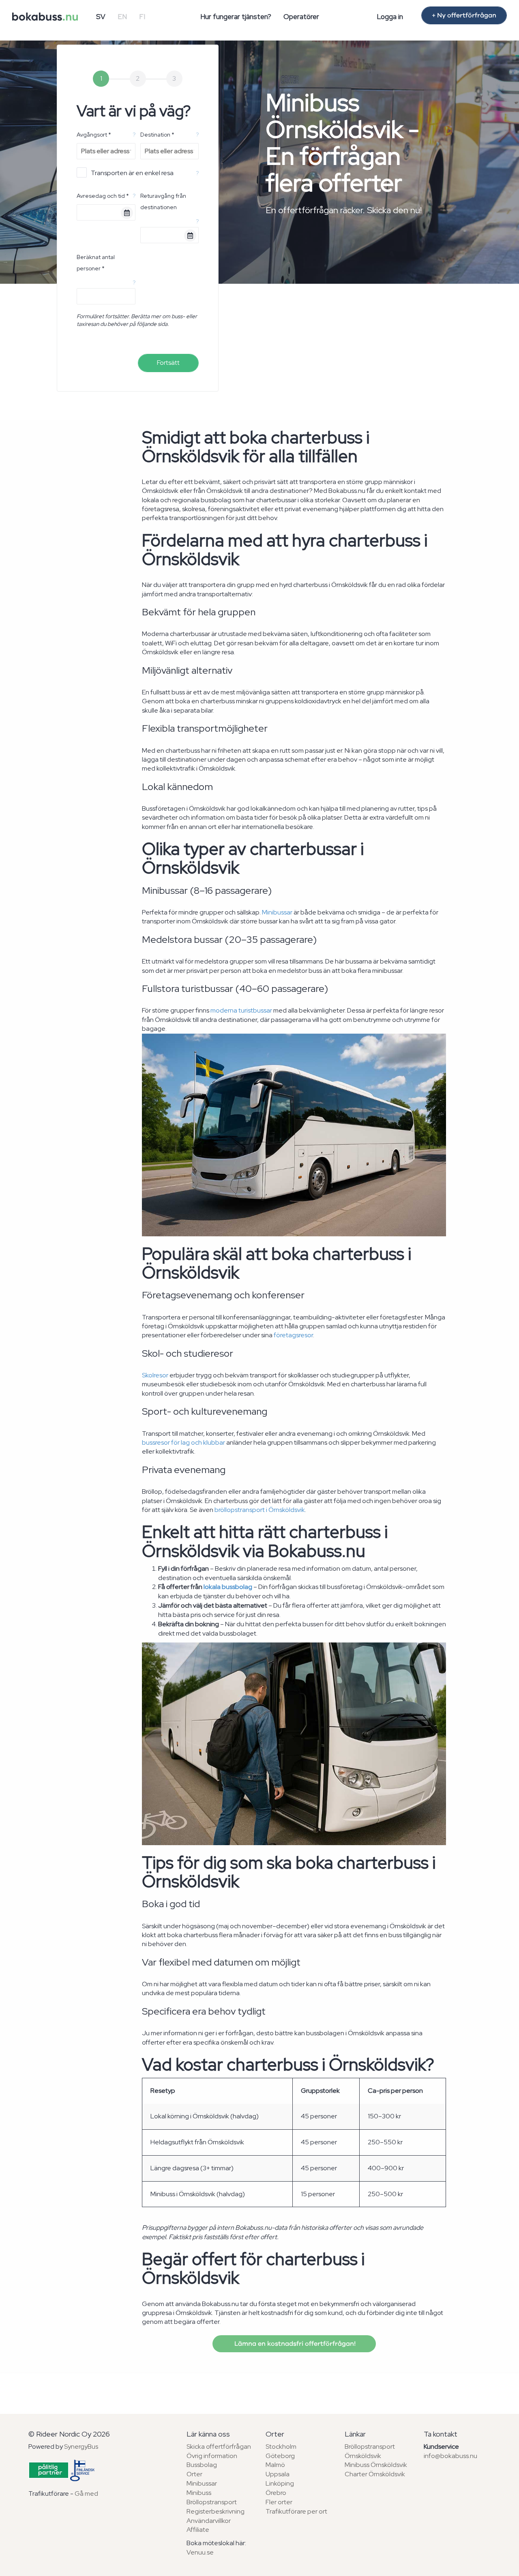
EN (122, 17)
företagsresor (293, 1335)
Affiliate (198, 2530)
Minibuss (199, 2493)
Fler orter (279, 2502)
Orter (194, 2474)
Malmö (275, 2465)
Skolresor (155, 1375)
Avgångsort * (94, 135)
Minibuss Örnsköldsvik (376, 2465)
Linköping (280, 2483)
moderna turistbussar (241, 1010)
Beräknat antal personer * (96, 263)
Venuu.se (200, 2552)
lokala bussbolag (228, 1587)
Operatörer (301, 17)
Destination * (157, 135)
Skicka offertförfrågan (219, 2446)
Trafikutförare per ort (296, 2511)
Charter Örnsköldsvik (375, 2474)
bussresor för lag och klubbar (183, 1442)
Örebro (276, 2493)
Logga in (390, 17)
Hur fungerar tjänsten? (236, 17)
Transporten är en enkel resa (132, 173)
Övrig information (212, 2456)
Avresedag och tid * (103, 196)
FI (142, 17)
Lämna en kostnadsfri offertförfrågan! (294, 2344)
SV (101, 17)
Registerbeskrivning (216, 2511)
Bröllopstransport (212, 2502)
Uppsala (278, 2474)
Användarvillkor (209, 2521)
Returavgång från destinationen (163, 201)
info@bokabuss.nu (450, 2456)
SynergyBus (81, 2446)
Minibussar (277, 912)
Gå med (86, 2494)
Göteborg (280, 2456)
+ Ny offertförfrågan (464, 15)
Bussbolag (202, 2465)
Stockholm (281, 2446)
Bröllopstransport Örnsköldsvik (370, 2451)
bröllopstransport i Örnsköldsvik (260, 1510)
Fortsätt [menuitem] (168, 363)
